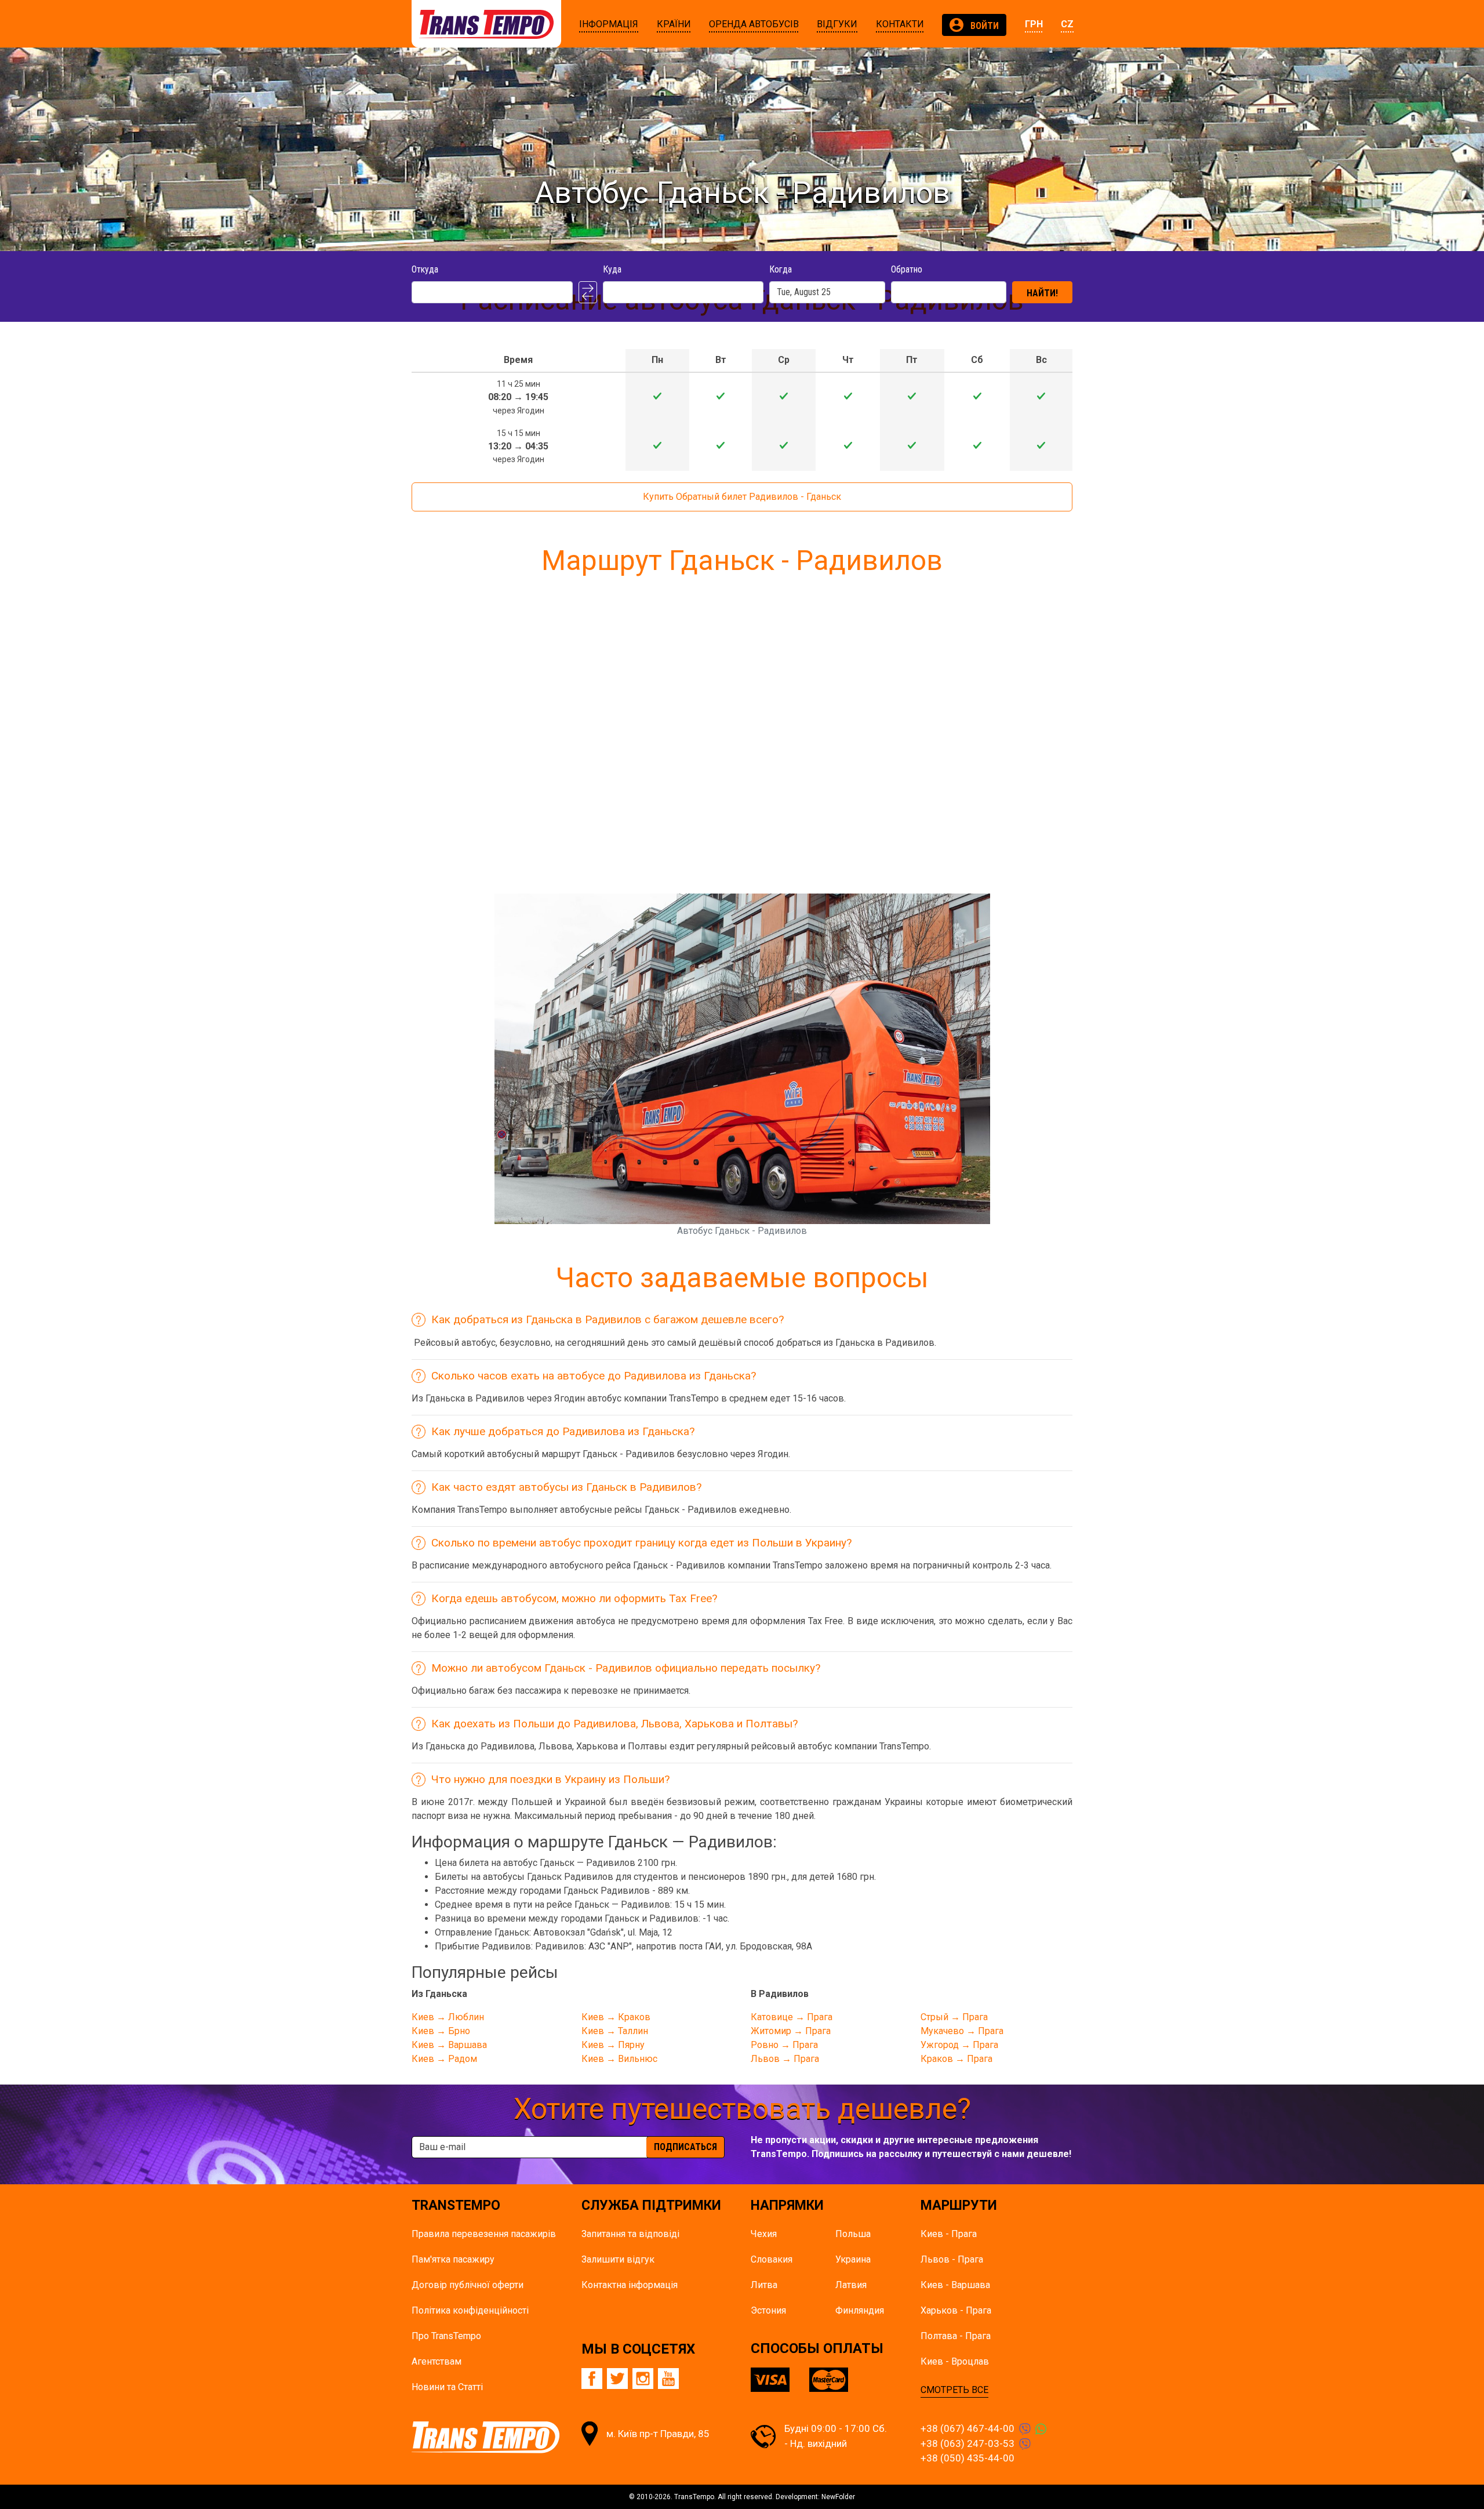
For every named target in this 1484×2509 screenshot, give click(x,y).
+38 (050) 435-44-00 (967, 2458)
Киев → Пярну (613, 2045)
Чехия (764, 2234)
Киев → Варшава (449, 2045)
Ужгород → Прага (959, 2045)
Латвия (851, 2285)
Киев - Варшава (955, 2285)
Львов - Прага (952, 2259)
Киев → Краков (616, 2017)
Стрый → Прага (954, 2017)
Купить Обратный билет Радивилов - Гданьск (742, 497)
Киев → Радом (444, 2059)
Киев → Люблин (448, 2017)
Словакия (772, 2259)
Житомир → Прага (791, 2031)
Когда (781, 269)
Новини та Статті (447, 2387)
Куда (612, 269)
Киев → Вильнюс (619, 2059)
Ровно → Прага (784, 2045)
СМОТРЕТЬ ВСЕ (954, 2390)
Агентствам (437, 2361)
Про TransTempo (446, 2336)
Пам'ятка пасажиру (453, 2259)
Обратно (907, 269)
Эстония (768, 2310)
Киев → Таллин (615, 2031)
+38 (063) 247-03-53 (967, 2443)
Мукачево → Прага (962, 2031)
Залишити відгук (618, 2259)
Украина (853, 2259)
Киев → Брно (441, 2031)
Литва (764, 2285)
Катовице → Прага (792, 2017)
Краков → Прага (956, 2059)
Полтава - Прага (956, 2336)
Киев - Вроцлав (955, 2361)
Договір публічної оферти (468, 2285)
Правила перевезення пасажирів (484, 2234)
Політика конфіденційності (470, 2310)
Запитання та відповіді (630, 2234)
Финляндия (860, 2310)
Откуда (425, 269)
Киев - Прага (949, 2234)
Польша (853, 2234)
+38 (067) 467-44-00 (967, 2428)
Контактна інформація (630, 2285)
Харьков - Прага (956, 2310)
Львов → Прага (785, 2059)
